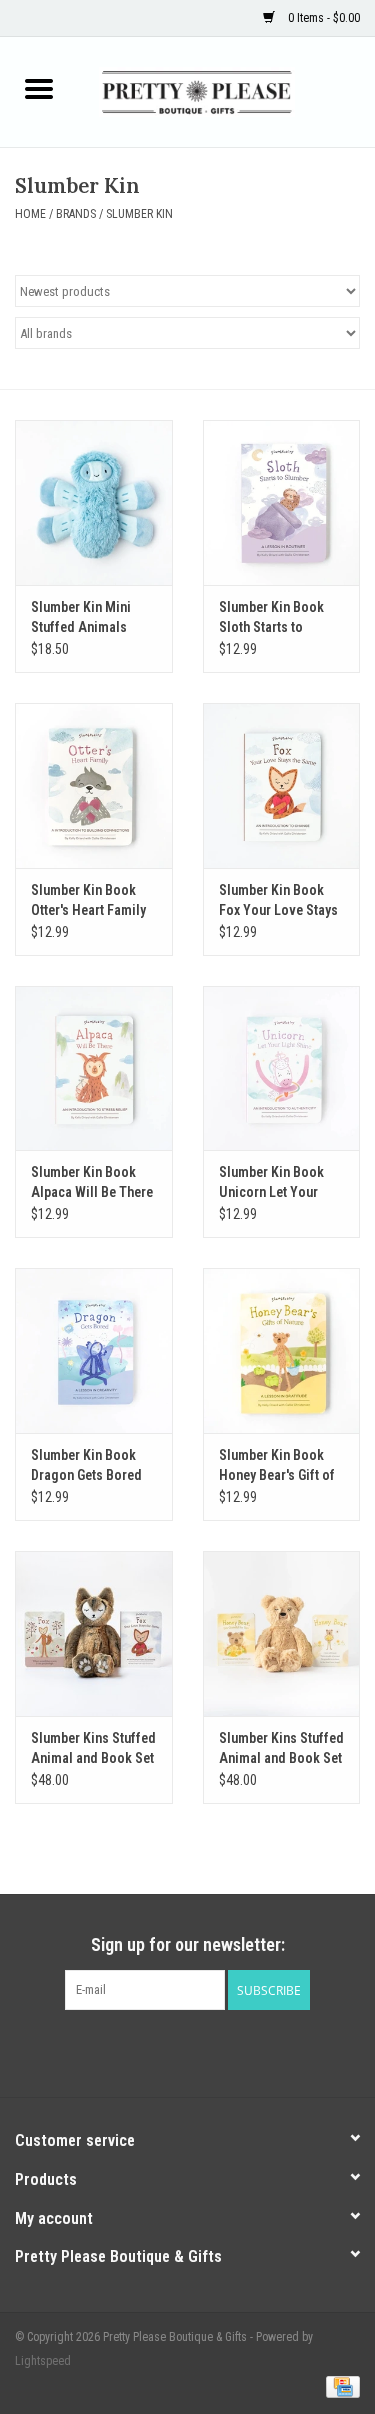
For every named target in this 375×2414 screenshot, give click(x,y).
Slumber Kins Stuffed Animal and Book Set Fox (93, 1749)
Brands (76, 214)
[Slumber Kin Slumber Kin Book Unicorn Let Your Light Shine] (282, 1068)
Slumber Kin (139, 214)
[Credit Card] (339, 2386)
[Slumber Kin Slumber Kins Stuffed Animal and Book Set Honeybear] (282, 1633)
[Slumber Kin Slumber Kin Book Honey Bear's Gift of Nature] (282, 1350)
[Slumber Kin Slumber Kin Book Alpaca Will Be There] (94, 1068)
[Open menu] (39, 88)
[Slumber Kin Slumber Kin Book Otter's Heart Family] (94, 785)
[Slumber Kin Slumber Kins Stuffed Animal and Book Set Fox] (94, 1633)
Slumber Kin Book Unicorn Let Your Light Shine (271, 1183)
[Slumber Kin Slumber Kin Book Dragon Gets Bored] (94, 1350)
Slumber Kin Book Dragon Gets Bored (86, 1465)
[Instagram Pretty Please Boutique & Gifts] (205, 2051)
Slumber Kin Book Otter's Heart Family (88, 900)
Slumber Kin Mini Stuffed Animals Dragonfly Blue (81, 618)
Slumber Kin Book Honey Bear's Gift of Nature (277, 1466)
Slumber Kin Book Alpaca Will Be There (92, 1182)
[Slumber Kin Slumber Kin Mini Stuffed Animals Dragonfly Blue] (94, 502)
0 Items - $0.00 (322, 18)
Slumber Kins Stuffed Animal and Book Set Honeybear (281, 1749)
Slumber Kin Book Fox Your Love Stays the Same (278, 901)
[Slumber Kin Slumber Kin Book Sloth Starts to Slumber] (282, 502)
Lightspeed (43, 2361)
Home (30, 214)
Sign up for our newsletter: (188, 1944)
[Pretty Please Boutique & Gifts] (227, 91)
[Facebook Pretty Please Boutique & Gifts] (170, 2051)
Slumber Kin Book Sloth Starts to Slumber (271, 618)
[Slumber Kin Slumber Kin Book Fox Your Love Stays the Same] (282, 785)
